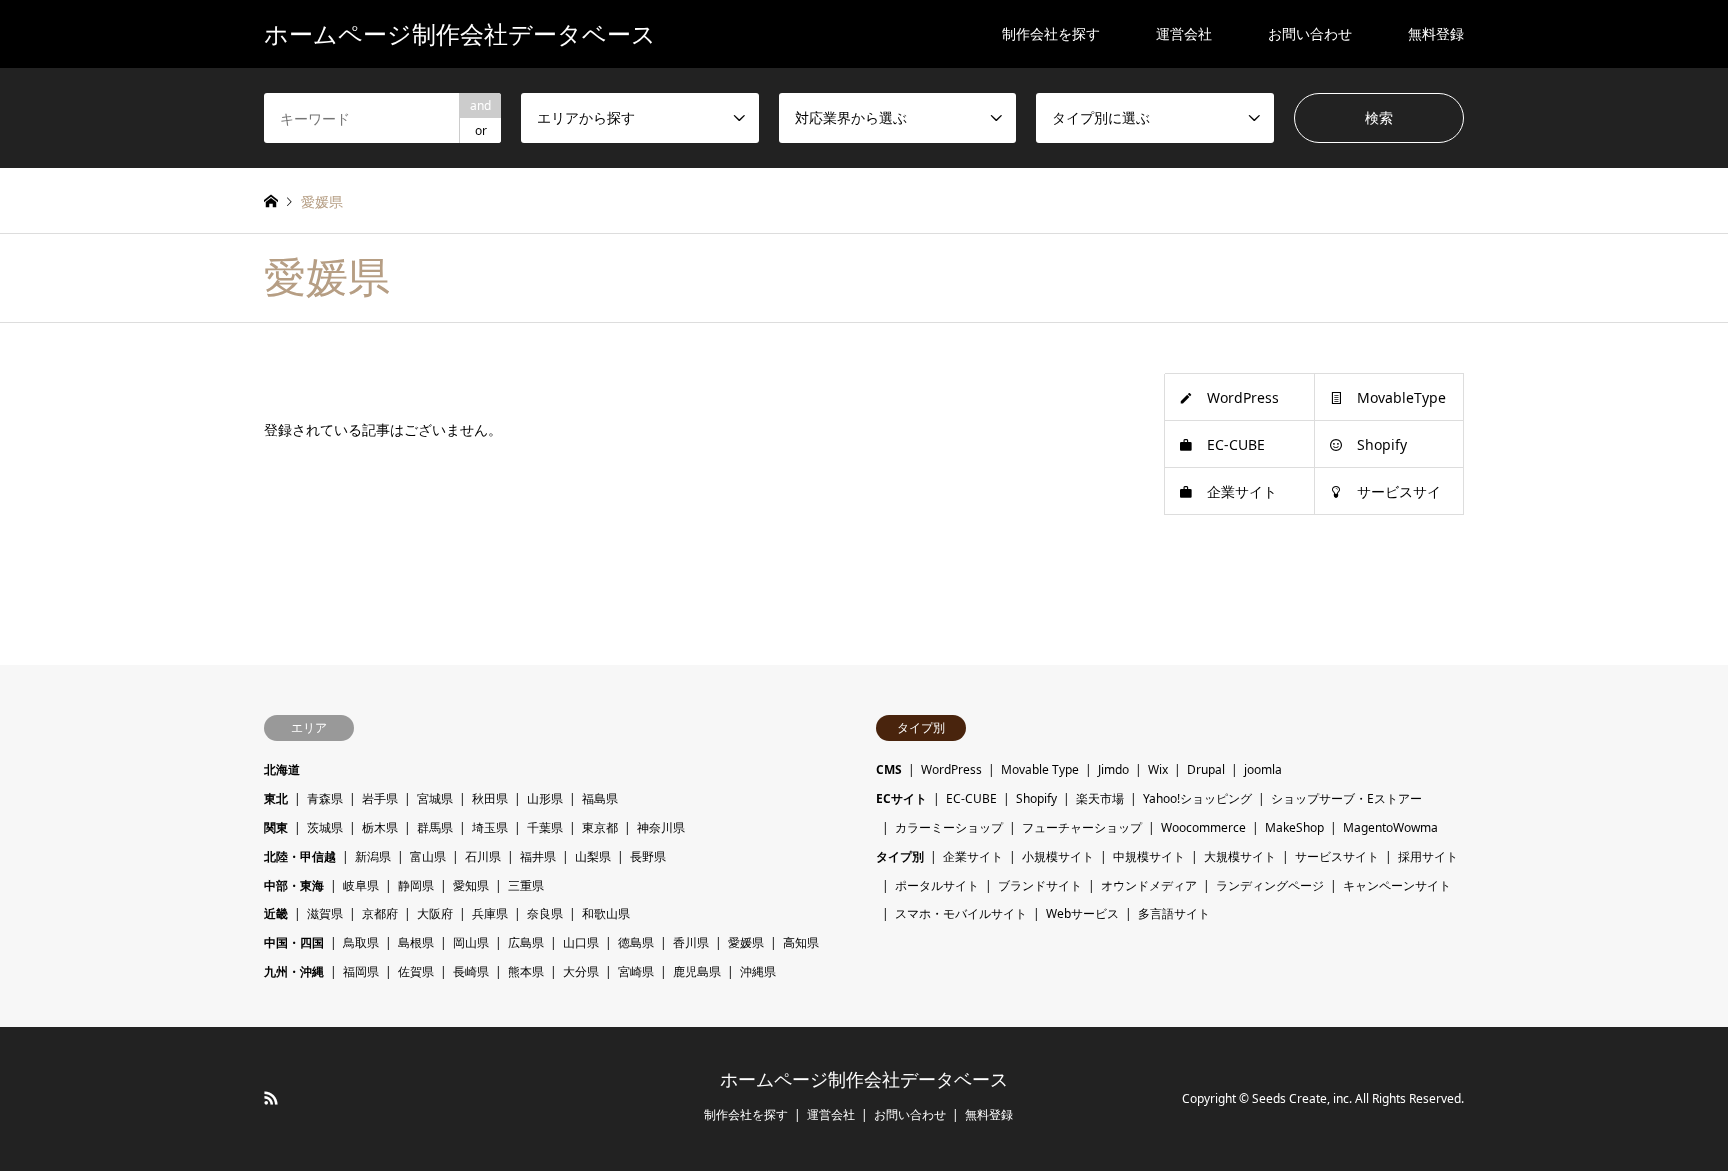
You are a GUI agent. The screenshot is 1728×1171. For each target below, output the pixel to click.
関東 (276, 827)
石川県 (483, 856)
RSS (271, 1098)
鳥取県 (361, 942)
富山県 (428, 856)
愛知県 (471, 885)
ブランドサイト (1040, 885)
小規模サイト (1058, 856)
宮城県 (435, 798)
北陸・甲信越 (300, 856)
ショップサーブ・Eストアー (1346, 798)
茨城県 (325, 827)
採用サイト (1428, 856)
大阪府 (435, 913)
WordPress (1243, 397)
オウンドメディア (1149, 885)
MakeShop (1294, 827)
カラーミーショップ (949, 827)
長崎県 (471, 971)
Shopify (1382, 444)
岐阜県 (361, 885)
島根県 (416, 942)
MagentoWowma (1390, 827)
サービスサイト (1337, 856)
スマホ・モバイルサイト (961, 913)
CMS (889, 769)
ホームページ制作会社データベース (864, 1080)
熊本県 (526, 971)
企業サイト (1242, 491)
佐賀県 (416, 971)
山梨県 (593, 856)
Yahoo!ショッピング (1197, 798)
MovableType (1401, 397)
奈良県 (545, 913)
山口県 (581, 942)
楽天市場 (1100, 798)
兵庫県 (490, 913)
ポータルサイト (937, 885)
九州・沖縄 (294, 971)
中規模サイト (1149, 856)
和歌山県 (606, 913)
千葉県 (545, 827)
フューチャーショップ (1082, 827)
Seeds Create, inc (1300, 1098)
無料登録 (1436, 33)
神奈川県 (661, 827)
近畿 (276, 913)
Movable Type (1040, 769)
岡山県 (471, 942)
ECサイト (901, 798)
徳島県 (636, 942)
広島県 (526, 942)
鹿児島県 (697, 971)
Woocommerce (1203, 827)
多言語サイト (1174, 913)
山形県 (545, 798)
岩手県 (380, 798)
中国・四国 (294, 942)
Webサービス (1082, 913)
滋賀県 (325, 913)
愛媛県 (746, 942)
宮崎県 (636, 971)
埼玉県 (490, 827)
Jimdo (1113, 769)
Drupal (1206, 769)
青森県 (325, 798)
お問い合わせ (1310, 33)
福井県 (538, 856)
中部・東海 (294, 885)
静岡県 (416, 885)
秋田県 (490, 798)
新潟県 (373, 856)
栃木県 (380, 827)
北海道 (282, 769)
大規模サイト (1240, 856)
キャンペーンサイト (1397, 885)
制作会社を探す (1051, 33)
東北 (276, 798)
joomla (1263, 769)
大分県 (581, 971)
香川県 (691, 942)
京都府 (380, 913)
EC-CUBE (1236, 444)
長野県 (648, 856)
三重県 (526, 885)
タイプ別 (900, 856)
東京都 (600, 827)
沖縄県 (758, 971)
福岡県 (361, 971)
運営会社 (1184, 33)
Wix (1158, 769)
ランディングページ (1270, 885)
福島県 (600, 798)
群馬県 (435, 827)
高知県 (801, 942)
